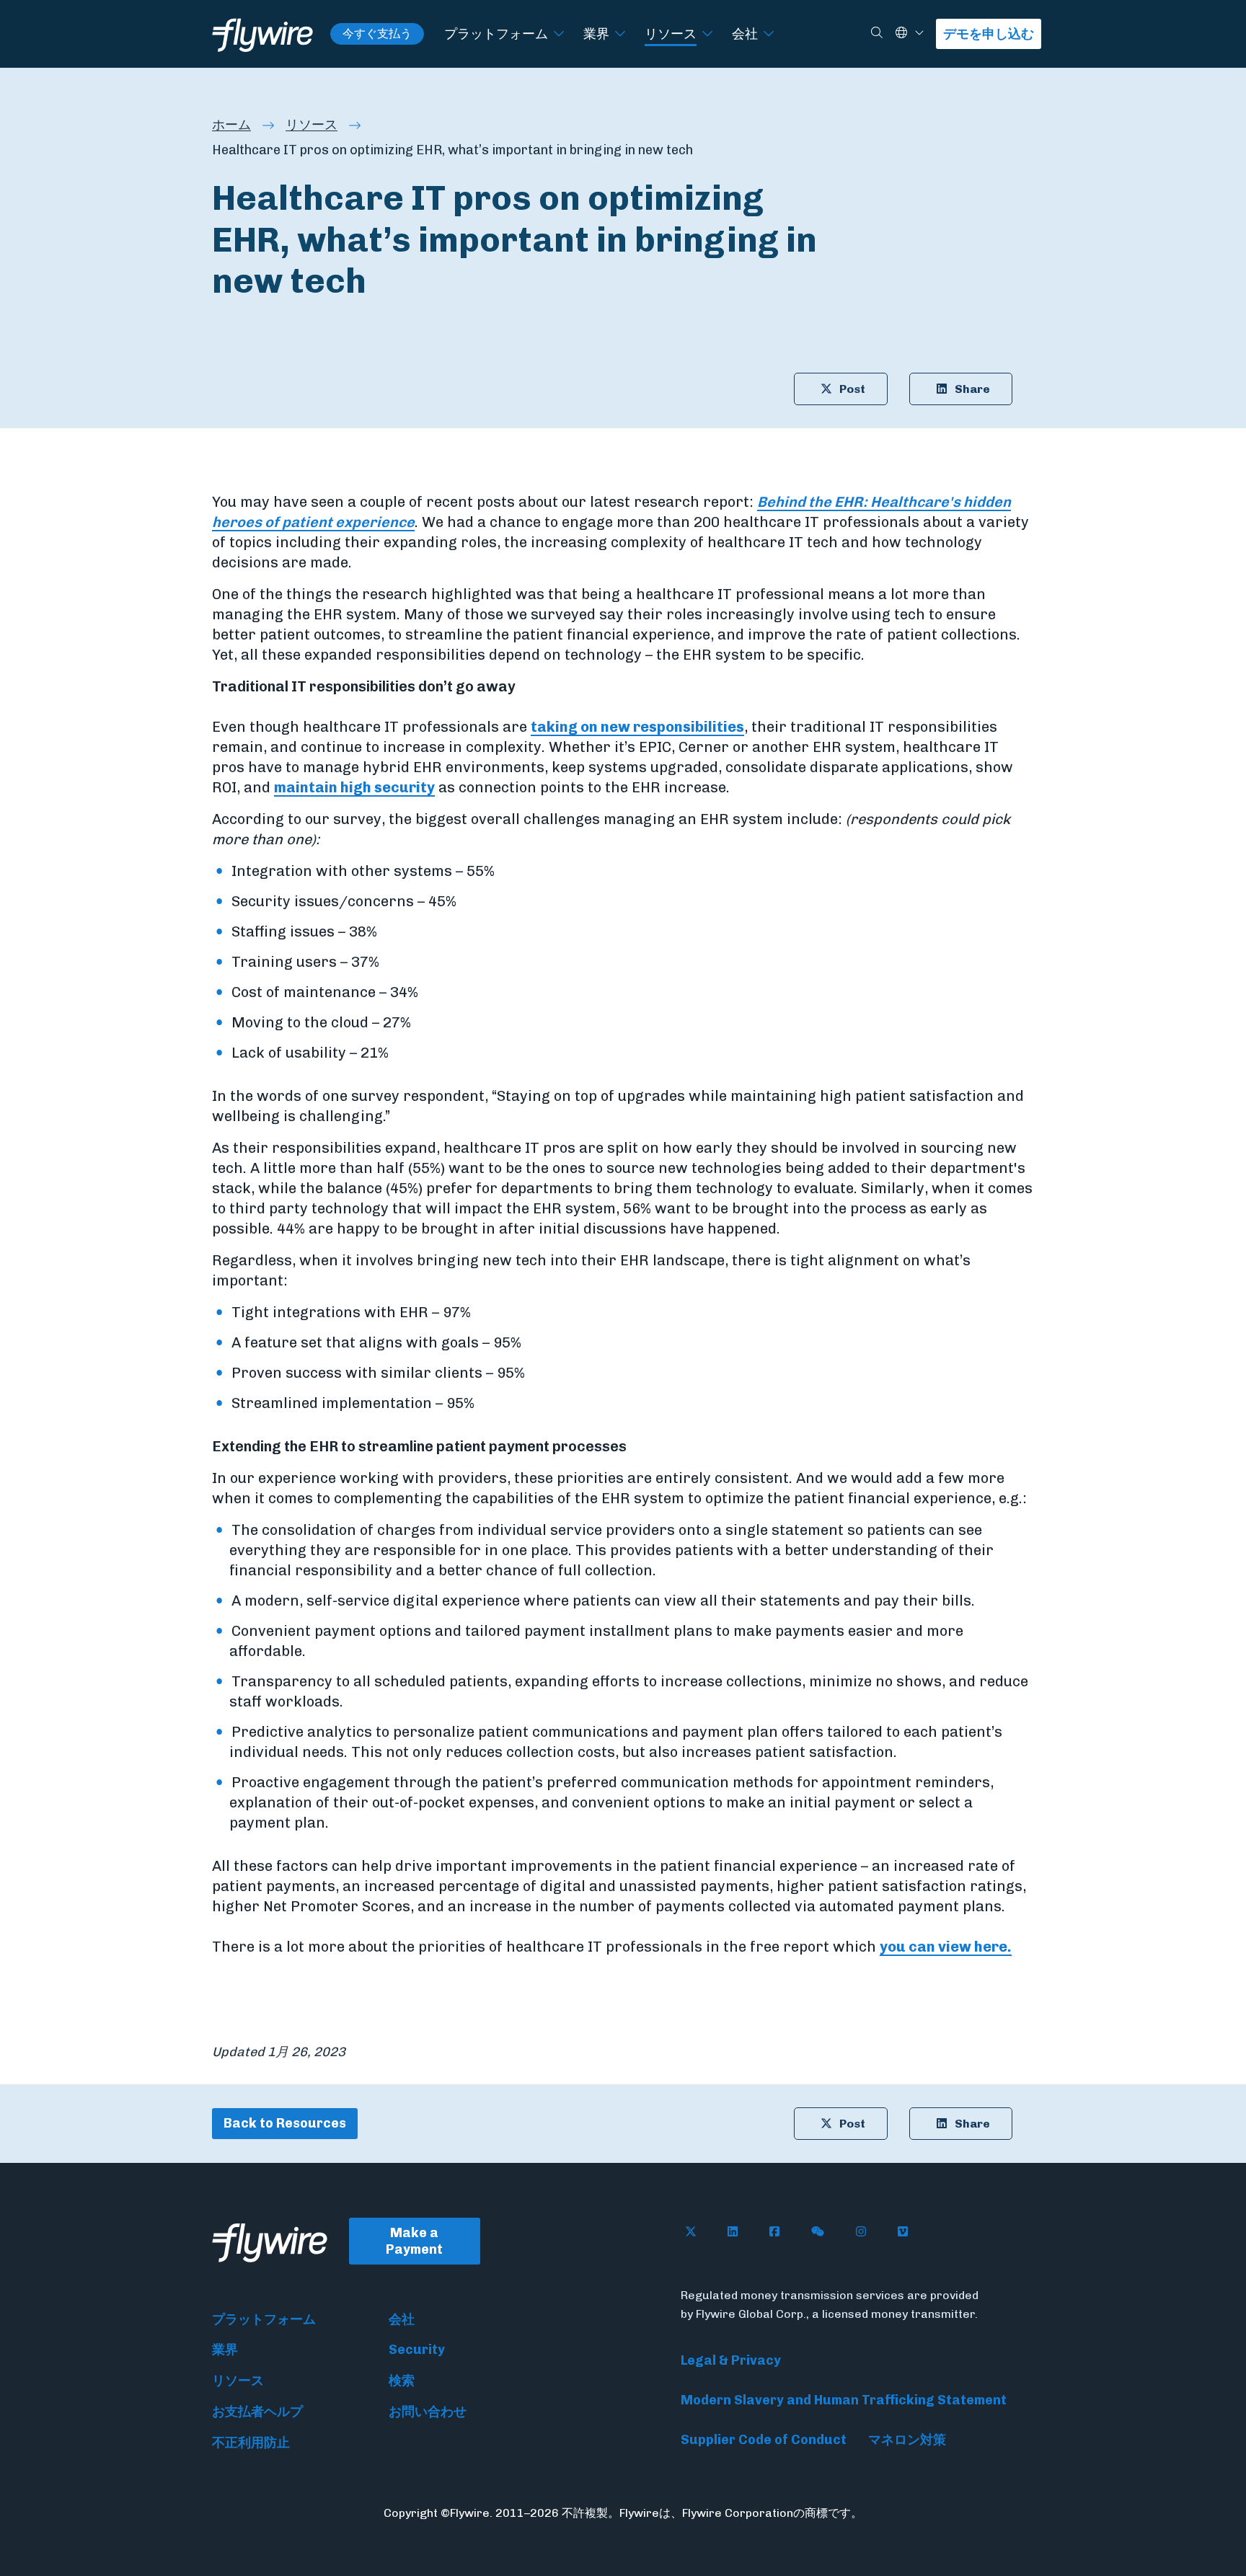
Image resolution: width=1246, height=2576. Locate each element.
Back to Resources (285, 2123)
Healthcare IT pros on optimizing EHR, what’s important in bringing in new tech (452, 150)
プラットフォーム (496, 34)
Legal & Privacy (731, 2360)
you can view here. (946, 1947)
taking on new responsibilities (637, 727)
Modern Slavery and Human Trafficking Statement (844, 2400)
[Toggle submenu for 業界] (620, 34)
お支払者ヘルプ (257, 2412)
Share (972, 389)
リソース (671, 34)
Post (852, 389)
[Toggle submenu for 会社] (769, 34)
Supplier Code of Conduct (764, 2440)
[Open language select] (919, 34)
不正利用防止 (251, 2443)
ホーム (231, 125)
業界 (596, 34)
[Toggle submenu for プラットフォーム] (559, 34)
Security (417, 2350)
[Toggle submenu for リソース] (707, 34)
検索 (402, 2381)
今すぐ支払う (377, 34)
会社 (745, 34)
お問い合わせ (428, 2412)
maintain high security (354, 787)
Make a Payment (414, 2241)
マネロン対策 (907, 2440)
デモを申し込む (989, 34)
